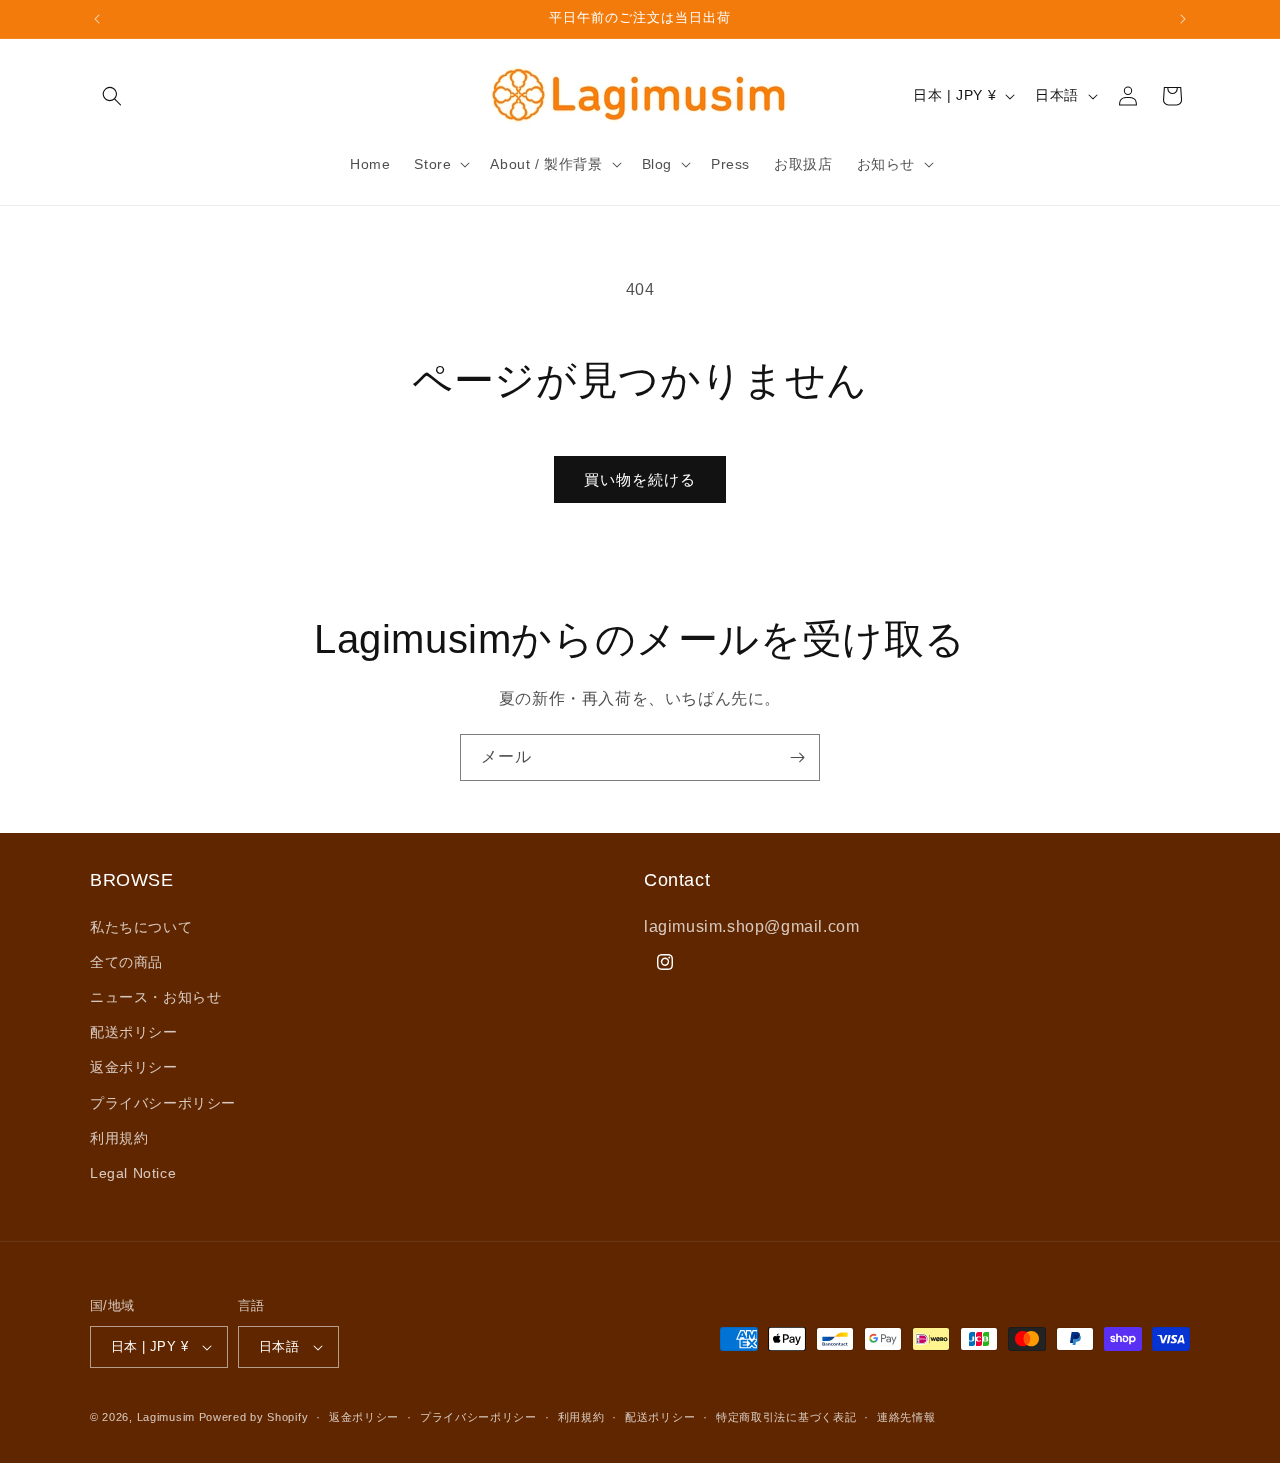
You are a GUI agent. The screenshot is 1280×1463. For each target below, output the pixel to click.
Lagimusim (168, 1417)
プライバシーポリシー (163, 1103)
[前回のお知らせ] (97, 19)
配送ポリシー (134, 1032)
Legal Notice (133, 1173)
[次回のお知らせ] (1183, 19)
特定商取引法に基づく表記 (786, 1417)
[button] (112, 96)
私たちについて (141, 927)
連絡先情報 (906, 1417)
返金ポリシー (134, 1067)
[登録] (797, 757)
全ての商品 (126, 962)
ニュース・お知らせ (155, 997)
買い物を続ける (640, 479)
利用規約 (119, 1138)
